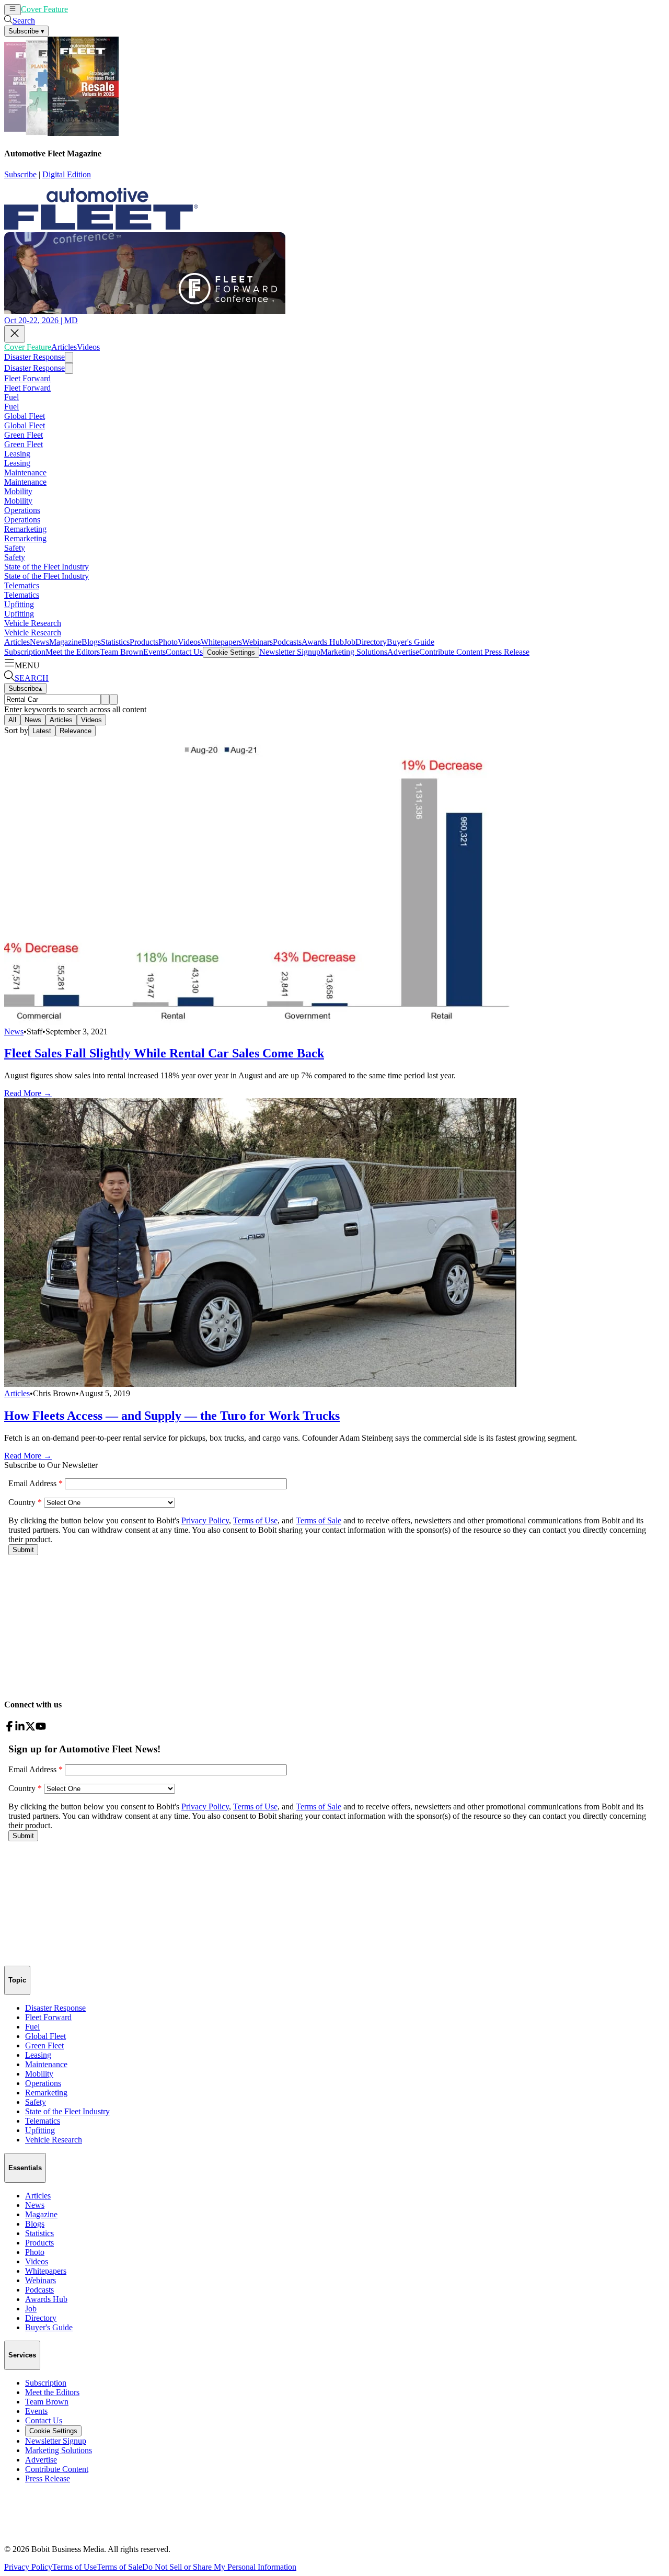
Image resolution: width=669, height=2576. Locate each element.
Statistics (115, 642)
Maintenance (25, 472)
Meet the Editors (73, 652)
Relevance (76, 731)
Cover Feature (44, 9)
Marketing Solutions (354, 652)
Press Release (506, 652)
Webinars (257, 642)
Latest (42, 731)
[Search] (105, 699)
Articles (81, 9)
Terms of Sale (119, 2567)
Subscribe (20, 174)
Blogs (91, 642)
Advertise (403, 652)
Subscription (25, 652)
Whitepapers (221, 642)
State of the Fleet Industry (47, 567)
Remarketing (25, 529)
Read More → (28, 1093)
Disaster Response (34, 357)
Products (144, 642)
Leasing (17, 454)
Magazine (65, 642)
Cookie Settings (231, 652)
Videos (105, 9)
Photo (168, 642)
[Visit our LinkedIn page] (20, 1729)
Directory (371, 642)
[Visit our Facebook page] (9, 1729)
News (39, 642)
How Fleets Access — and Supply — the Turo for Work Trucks (172, 1416)
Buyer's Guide (411, 642)
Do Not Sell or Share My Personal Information (219, 2567)
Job (350, 642)
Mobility (18, 491)
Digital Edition (67, 174)
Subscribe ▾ (26, 31)
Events (154, 652)
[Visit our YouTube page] (41, 1729)
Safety (15, 548)
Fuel (11, 397)
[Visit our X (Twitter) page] (30, 1729)
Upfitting (19, 604)
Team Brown (122, 652)
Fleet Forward (27, 378)
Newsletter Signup (290, 652)
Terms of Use (74, 2567)
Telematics (22, 585)
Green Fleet (24, 435)
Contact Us (184, 652)
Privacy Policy (28, 2567)
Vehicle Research (33, 623)
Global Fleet (25, 416)
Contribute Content (451, 652)
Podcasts (287, 642)
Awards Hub (323, 642)
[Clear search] (113, 699)
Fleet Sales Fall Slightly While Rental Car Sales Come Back (164, 1053)
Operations (22, 510)
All (12, 720)
